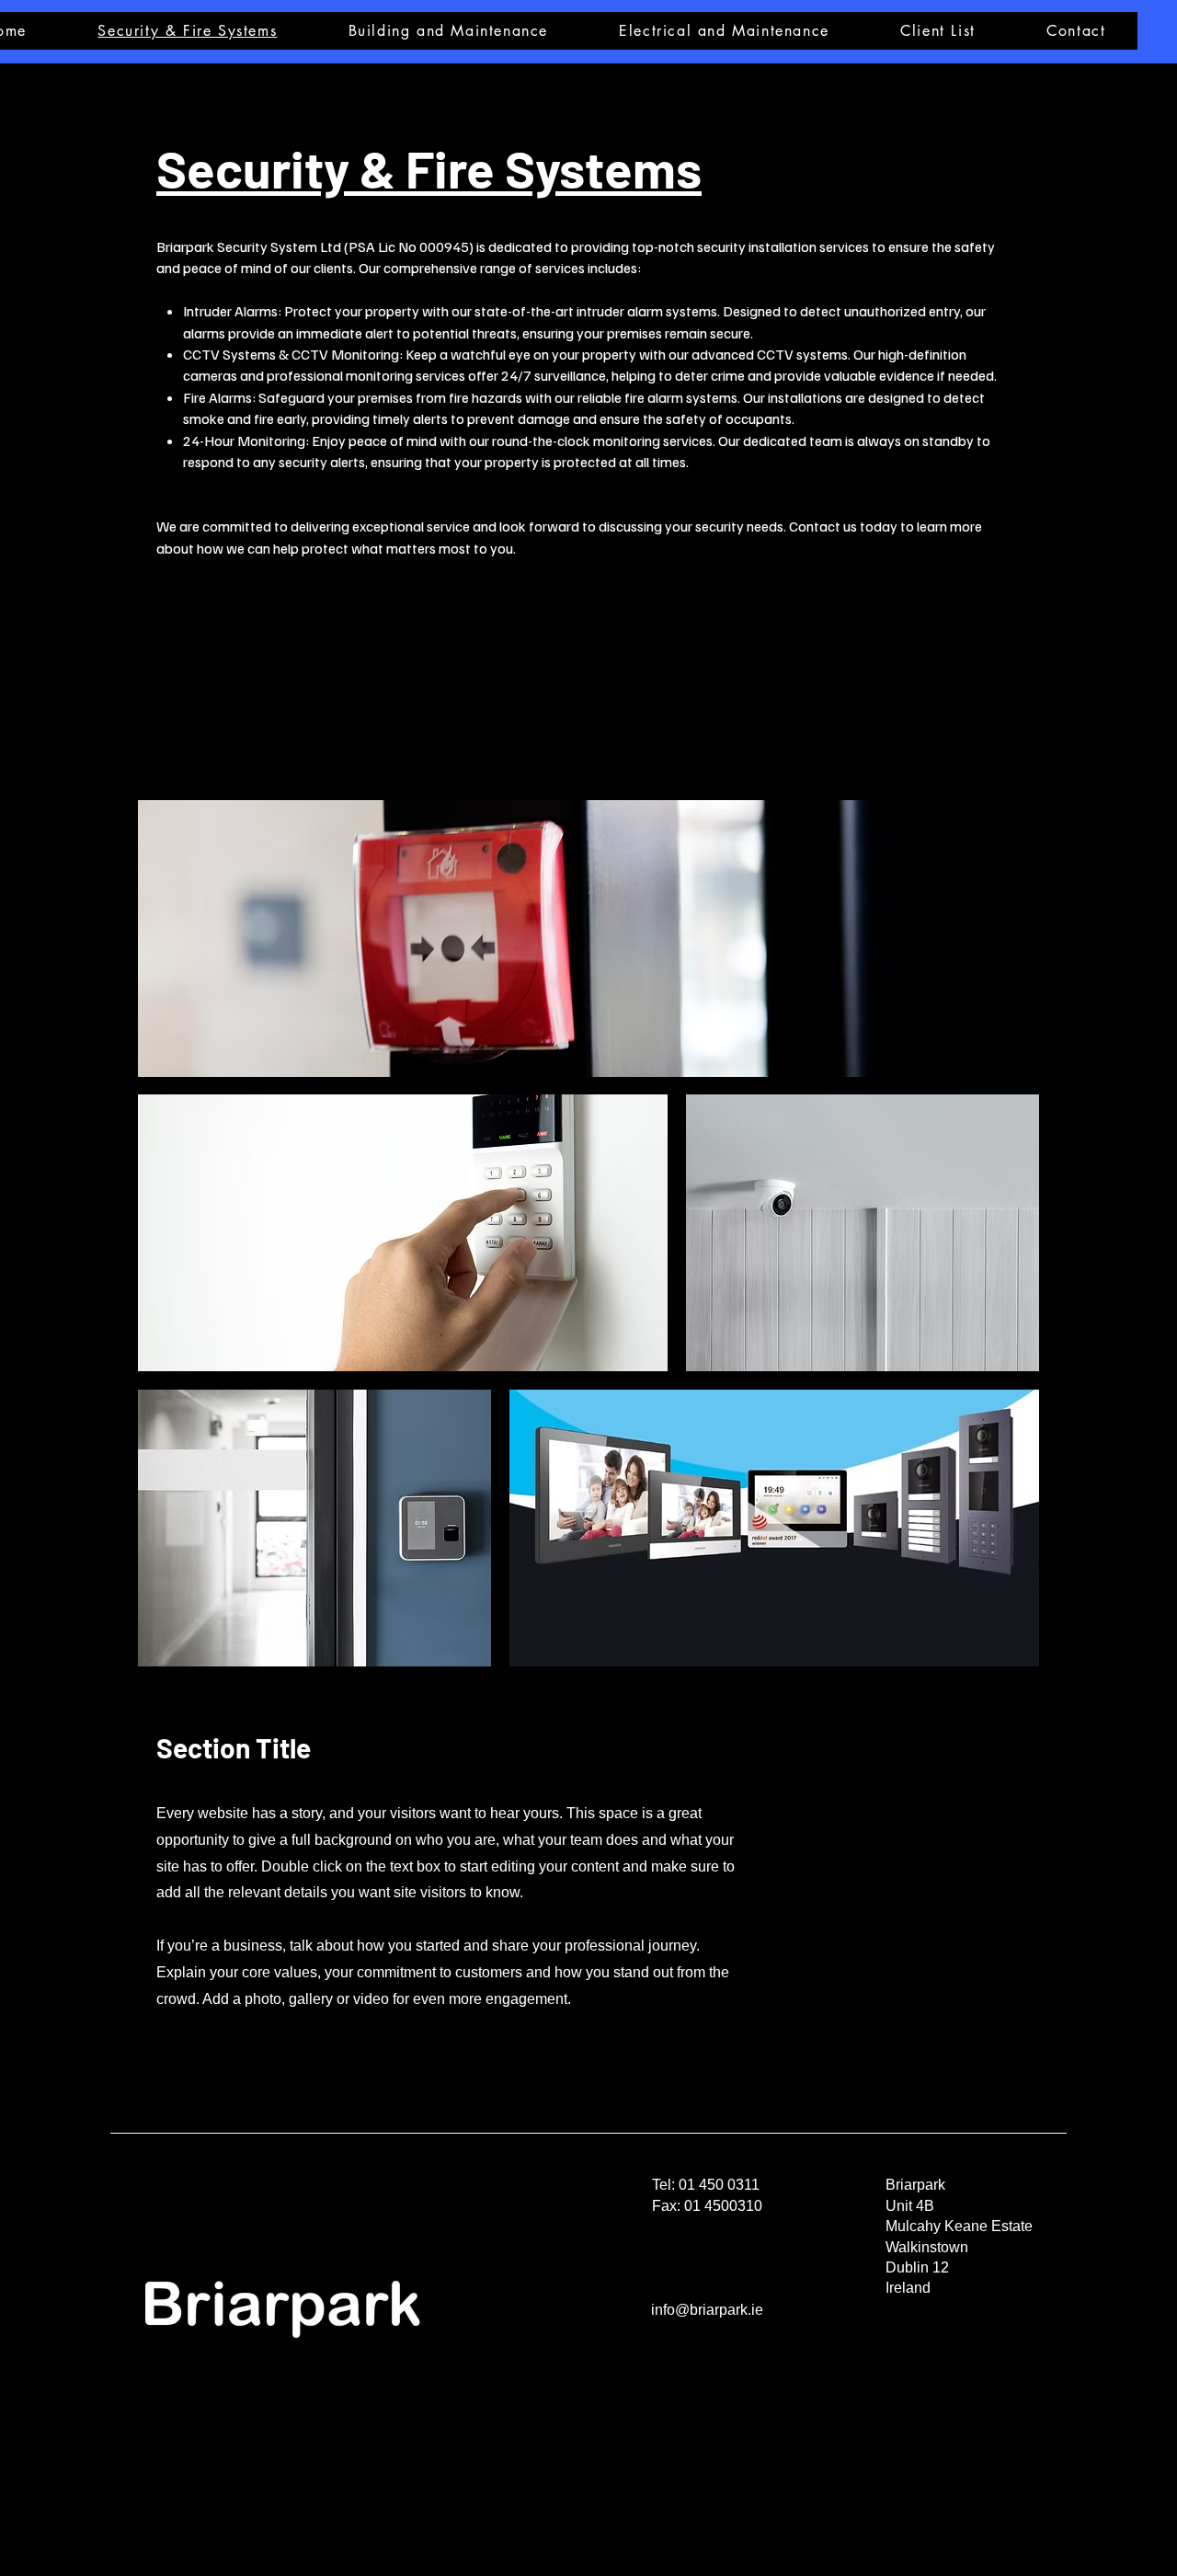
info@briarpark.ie (707, 2310)
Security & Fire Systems (429, 168)
